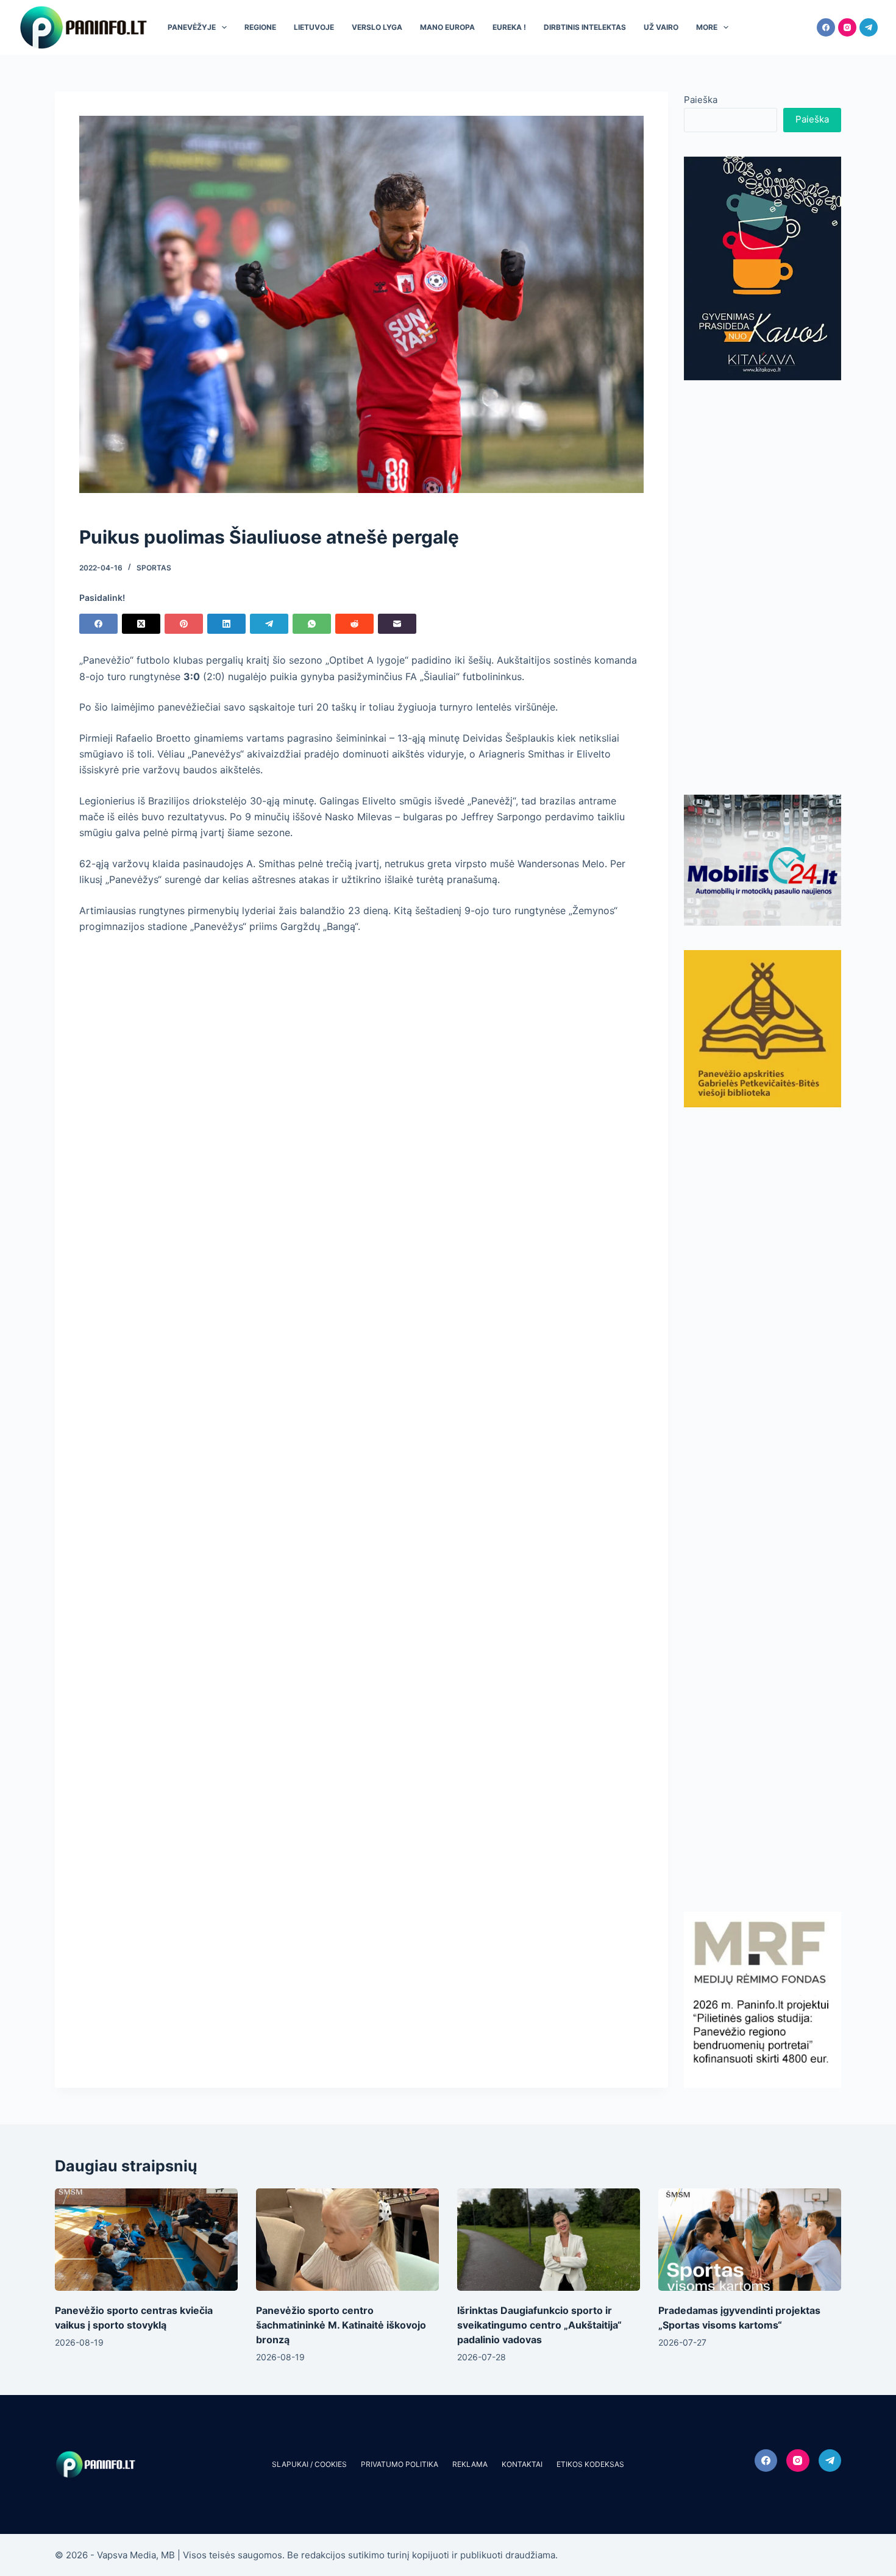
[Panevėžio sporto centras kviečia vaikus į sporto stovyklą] (146, 2240)
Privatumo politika (400, 2464)
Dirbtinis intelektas (585, 27)
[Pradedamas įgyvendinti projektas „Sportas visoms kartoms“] (750, 2240)
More (707, 27)
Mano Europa (447, 27)
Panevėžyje (192, 27)
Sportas (154, 568)
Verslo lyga (377, 27)
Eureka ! (509, 27)
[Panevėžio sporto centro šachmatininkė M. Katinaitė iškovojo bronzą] (347, 2240)
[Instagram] (847, 27)
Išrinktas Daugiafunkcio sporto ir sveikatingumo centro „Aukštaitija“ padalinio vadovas (539, 2325)
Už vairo (661, 27)
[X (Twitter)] (141, 624)
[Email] (397, 624)
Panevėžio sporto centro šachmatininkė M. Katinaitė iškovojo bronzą (341, 2325)
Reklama (470, 2464)
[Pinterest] (184, 624)
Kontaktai (522, 2464)
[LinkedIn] (226, 624)
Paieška (701, 100)
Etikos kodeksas (590, 2464)
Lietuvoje (314, 27)
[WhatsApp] (312, 624)
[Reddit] (354, 624)
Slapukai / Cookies (309, 2464)
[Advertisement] (763, 587)
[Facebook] (826, 27)
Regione (260, 27)
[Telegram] (869, 27)
